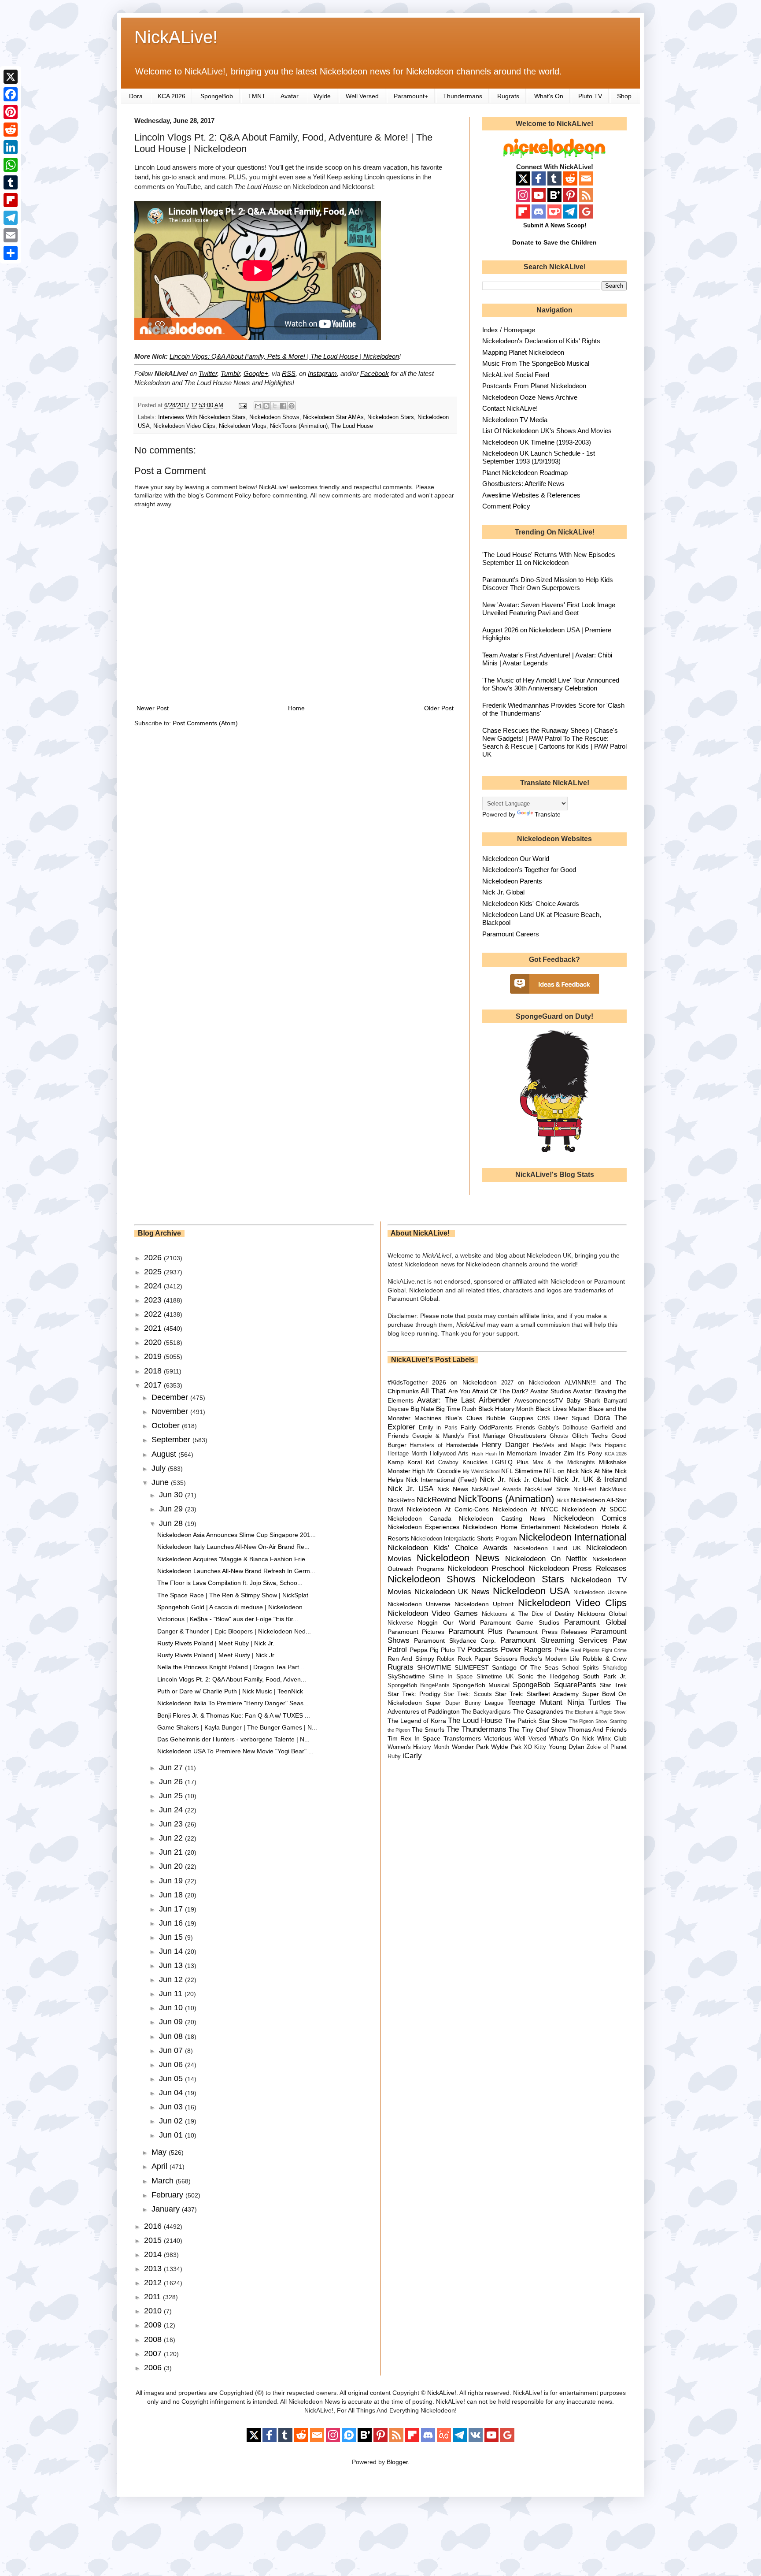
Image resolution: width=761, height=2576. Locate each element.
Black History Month (506, 1409)
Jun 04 (172, 2093)
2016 (154, 2226)
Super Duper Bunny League (465, 1703)
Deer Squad (572, 1418)
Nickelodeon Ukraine (600, 1592)
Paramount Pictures (416, 1632)
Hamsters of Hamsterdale (444, 1445)
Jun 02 (172, 2121)
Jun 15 (172, 1937)
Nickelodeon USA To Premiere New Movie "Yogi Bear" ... (235, 1751)
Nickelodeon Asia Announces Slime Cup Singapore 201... (236, 1535)
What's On (549, 96)
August (165, 1454)
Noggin (428, 1622)
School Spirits (581, 1668)
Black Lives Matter (561, 1409)
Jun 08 (172, 2036)
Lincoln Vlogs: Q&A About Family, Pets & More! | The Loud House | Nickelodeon (284, 356)
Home (296, 708)
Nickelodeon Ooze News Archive (530, 397)
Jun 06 (172, 2064)
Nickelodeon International (573, 1537)
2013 (154, 2268)
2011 (153, 2297)
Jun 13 (172, 1965)
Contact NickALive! (510, 408)
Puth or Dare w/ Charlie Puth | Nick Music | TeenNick (230, 1691)
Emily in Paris (438, 1428)
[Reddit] (11, 130)
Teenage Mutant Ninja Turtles (559, 1702)
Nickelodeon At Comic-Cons (448, 1509)
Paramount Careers (511, 934)
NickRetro (401, 1500)
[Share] (11, 253)
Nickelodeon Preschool (486, 1568)
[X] (11, 77)
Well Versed (362, 96)
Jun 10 (172, 2008)
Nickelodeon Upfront (484, 1604)
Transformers (462, 1738)
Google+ (256, 373)
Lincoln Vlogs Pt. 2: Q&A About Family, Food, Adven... (232, 1679)
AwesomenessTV (539, 1400)
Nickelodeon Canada (419, 1518)
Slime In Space (451, 1677)
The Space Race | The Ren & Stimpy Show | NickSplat (233, 1595)
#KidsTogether (408, 1382)
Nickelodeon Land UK (547, 1548)
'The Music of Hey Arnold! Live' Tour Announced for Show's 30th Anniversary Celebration (551, 684)
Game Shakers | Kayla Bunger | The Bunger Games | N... (237, 1727)
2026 (154, 1258)
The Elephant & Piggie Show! (596, 1712)
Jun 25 (172, 1796)
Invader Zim (557, 1453)
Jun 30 (172, 1495)
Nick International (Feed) (441, 1480)
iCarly (412, 1756)
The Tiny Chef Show (537, 1730)
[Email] (11, 235)
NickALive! (176, 37)
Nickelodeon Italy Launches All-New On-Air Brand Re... (233, 1547)
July (160, 1468)
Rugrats (508, 96)
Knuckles (475, 1462)
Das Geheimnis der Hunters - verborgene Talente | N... (233, 1739)
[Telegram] (11, 218)
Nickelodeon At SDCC (594, 1509)
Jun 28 (172, 1523)
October (167, 1425)
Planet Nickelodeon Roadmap (525, 473)
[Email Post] (242, 405)
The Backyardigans (486, 1712)
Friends (526, 1428)
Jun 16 (172, 1923)
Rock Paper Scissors (488, 1659)
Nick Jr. (493, 1479)
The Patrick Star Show (536, 1721)
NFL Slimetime (522, 1471)
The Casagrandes (538, 1711)
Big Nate (422, 1409)
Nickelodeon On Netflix (546, 1559)
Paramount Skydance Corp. (455, 1641)
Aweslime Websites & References (531, 495)
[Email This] (258, 406)
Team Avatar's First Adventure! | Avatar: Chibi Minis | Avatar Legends (547, 659)
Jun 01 (172, 2135)
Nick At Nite (597, 1471)
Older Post (439, 708)
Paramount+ (411, 96)
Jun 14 (172, 1951)
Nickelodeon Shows (274, 417)
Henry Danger (506, 1445)
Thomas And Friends (597, 1730)
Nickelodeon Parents (512, 881)
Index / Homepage (509, 330)
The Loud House (352, 426)
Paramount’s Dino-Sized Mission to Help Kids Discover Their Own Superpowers (548, 584)
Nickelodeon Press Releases (578, 1568)
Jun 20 (172, 1866)
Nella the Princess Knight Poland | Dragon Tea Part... (231, 1667)
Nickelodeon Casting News (502, 1518)
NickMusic (613, 1489)
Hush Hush (484, 1454)
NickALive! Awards (497, 1489)
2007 (154, 2353)
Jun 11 (172, 1993)
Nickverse (400, 1623)
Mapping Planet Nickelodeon (523, 352)
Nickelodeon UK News (452, 1592)
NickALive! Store (547, 1489)
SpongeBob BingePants (419, 1685)
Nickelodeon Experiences (424, 1527)
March (164, 2181)
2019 (154, 1356)
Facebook (375, 373)
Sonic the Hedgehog (549, 1676)
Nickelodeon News (458, 1558)
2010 (154, 2311)
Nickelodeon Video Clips (184, 426)
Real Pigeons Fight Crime (599, 1650)
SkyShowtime (406, 1676)
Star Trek (613, 1685)
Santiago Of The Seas (525, 1667)
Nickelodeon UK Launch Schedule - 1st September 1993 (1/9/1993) (539, 457)
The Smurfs (428, 1730)
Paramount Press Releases (547, 1632)
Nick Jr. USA (411, 1489)
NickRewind (436, 1500)
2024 (154, 1286)
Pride (562, 1650)
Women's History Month (419, 1747)
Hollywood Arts (449, 1454)
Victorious (498, 1738)
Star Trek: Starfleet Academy (537, 1694)
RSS (289, 373)
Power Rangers (526, 1650)
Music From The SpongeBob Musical (536, 363)
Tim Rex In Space (414, 1738)
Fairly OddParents (487, 1427)
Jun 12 (172, 1979)
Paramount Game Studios (519, 1622)
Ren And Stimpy (411, 1659)
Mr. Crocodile (444, 1471)
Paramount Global (595, 1622)
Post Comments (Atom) (205, 723)
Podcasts (483, 1650)
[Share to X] (275, 406)
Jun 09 (172, 2022)
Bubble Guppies (510, 1418)
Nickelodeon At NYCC (525, 1509)
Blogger (397, 2462)
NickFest (585, 1489)
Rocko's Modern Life (550, 1659)
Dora (136, 96)
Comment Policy (506, 506)
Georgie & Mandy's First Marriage (459, 1436)
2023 (154, 1300)
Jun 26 (172, 1782)
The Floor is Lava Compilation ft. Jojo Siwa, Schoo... (230, 1583)
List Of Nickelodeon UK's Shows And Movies (547, 431)
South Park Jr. (605, 1676)
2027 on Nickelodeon (531, 1383)
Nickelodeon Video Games (433, 1613)
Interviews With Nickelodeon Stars (202, 417)
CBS (543, 1418)
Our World (459, 1622)
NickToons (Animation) (299, 426)
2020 (154, 1342)
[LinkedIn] (11, 147)
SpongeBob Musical (481, 1685)
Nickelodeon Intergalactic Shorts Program (464, 1539)
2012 (154, 2283)
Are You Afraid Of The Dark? (488, 1391)
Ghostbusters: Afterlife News (523, 484)
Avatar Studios (550, 1391)
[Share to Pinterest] (292, 406)
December (171, 1397)
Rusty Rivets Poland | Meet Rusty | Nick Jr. (216, 1655)
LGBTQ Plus (510, 1462)
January (167, 2209)
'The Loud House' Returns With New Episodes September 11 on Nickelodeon (549, 559)
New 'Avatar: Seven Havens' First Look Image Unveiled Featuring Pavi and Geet (549, 609)
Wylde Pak (506, 1747)
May (160, 2152)
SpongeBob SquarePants (554, 1685)
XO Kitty (535, 1747)
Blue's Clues (464, 1418)
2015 (154, 2240)
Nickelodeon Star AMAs (333, 417)
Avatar (290, 96)
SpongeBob (217, 96)
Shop (624, 96)
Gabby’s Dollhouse (563, 1428)
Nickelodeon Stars (391, 417)
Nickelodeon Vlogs (243, 426)
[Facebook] (11, 94)
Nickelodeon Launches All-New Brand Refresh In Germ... (236, 1571)
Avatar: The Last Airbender (464, 1400)
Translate (548, 814)
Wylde (322, 96)
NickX (563, 1500)
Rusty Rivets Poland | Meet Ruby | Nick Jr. (216, 1643)
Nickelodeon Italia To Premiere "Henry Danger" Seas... (233, 1703)
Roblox (446, 1659)
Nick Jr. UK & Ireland (590, 1479)
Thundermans (463, 96)
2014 (154, 2254)
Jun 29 (172, 1509)
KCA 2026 (172, 96)
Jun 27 (172, 1767)
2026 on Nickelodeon (464, 1382)
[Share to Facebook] (283, 406)
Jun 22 (172, 1838)
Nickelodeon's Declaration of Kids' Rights (541, 341)
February (168, 2195)
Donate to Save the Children (554, 242)
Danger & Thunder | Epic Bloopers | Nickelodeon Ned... (234, 1631)
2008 (154, 2339)
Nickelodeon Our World (516, 859)
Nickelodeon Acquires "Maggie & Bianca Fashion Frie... (234, 1559)
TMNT (257, 96)
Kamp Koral (405, 1462)
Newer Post (153, 708)
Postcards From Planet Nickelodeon (534, 386)
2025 (154, 1272)
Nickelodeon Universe (419, 1604)
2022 (154, 1314)
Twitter (208, 373)
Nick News (453, 1489)
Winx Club (612, 1738)
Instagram (322, 373)
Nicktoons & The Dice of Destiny (528, 1614)
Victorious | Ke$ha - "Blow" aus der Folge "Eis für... (228, 1619)
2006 (154, 2368)
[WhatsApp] (11, 165)
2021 (154, 1328)
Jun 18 (172, 1895)
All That (433, 1391)
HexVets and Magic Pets (567, 1445)
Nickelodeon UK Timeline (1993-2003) (537, 442)
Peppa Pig (424, 1650)
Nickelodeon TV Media (515, 420)
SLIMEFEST (472, 1667)
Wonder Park (470, 1747)
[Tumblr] (11, 182)
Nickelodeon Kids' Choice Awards (531, 904)
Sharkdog (615, 1668)
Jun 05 (172, 2079)
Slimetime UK (495, 1677)
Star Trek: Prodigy (414, 1694)
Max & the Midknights (564, 1462)
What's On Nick (572, 1738)
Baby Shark (583, 1400)
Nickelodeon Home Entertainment (512, 1527)
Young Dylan (567, 1747)
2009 (154, 2325)
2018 (154, 1371)
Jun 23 (172, 1824)
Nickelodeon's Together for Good (529, 870)
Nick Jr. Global (503, 892)
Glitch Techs (590, 1436)
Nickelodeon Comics (590, 1518)
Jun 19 (172, 1881)
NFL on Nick (561, 1471)
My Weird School (481, 1471)
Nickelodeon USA (531, 1591)
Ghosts (559, 1436)
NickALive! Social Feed (516, 375)
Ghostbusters (527, 1436)
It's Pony (589, 1453)
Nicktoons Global (602, 1614)
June (161, 1482)
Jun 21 (172, 1852)
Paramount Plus (476, 1631)
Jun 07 (172, 2050)
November (171, 1411)
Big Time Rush (456, 1409)
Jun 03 (172, 2107)
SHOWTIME (434, 1667)
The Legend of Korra (417, 1721)
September (172, 1440)
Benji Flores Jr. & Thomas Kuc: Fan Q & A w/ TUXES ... (234, 1715)
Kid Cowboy (442, 1462)
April (161, 2166)
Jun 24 (172, 1810)
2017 (154, 1385)
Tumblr (230, 373)
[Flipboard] (11, 200)
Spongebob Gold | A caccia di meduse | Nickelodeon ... (233, 1607)
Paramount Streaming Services (554, 1640)
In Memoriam (518, 1453)
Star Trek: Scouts (467, 1694)
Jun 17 (172, 1909)
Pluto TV (590, 96)
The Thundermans (477, 1729)
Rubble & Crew (605, 1659)
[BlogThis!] (266, 406)
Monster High (406, 1471)
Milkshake (613, 1462)
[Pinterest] (11, 112)
